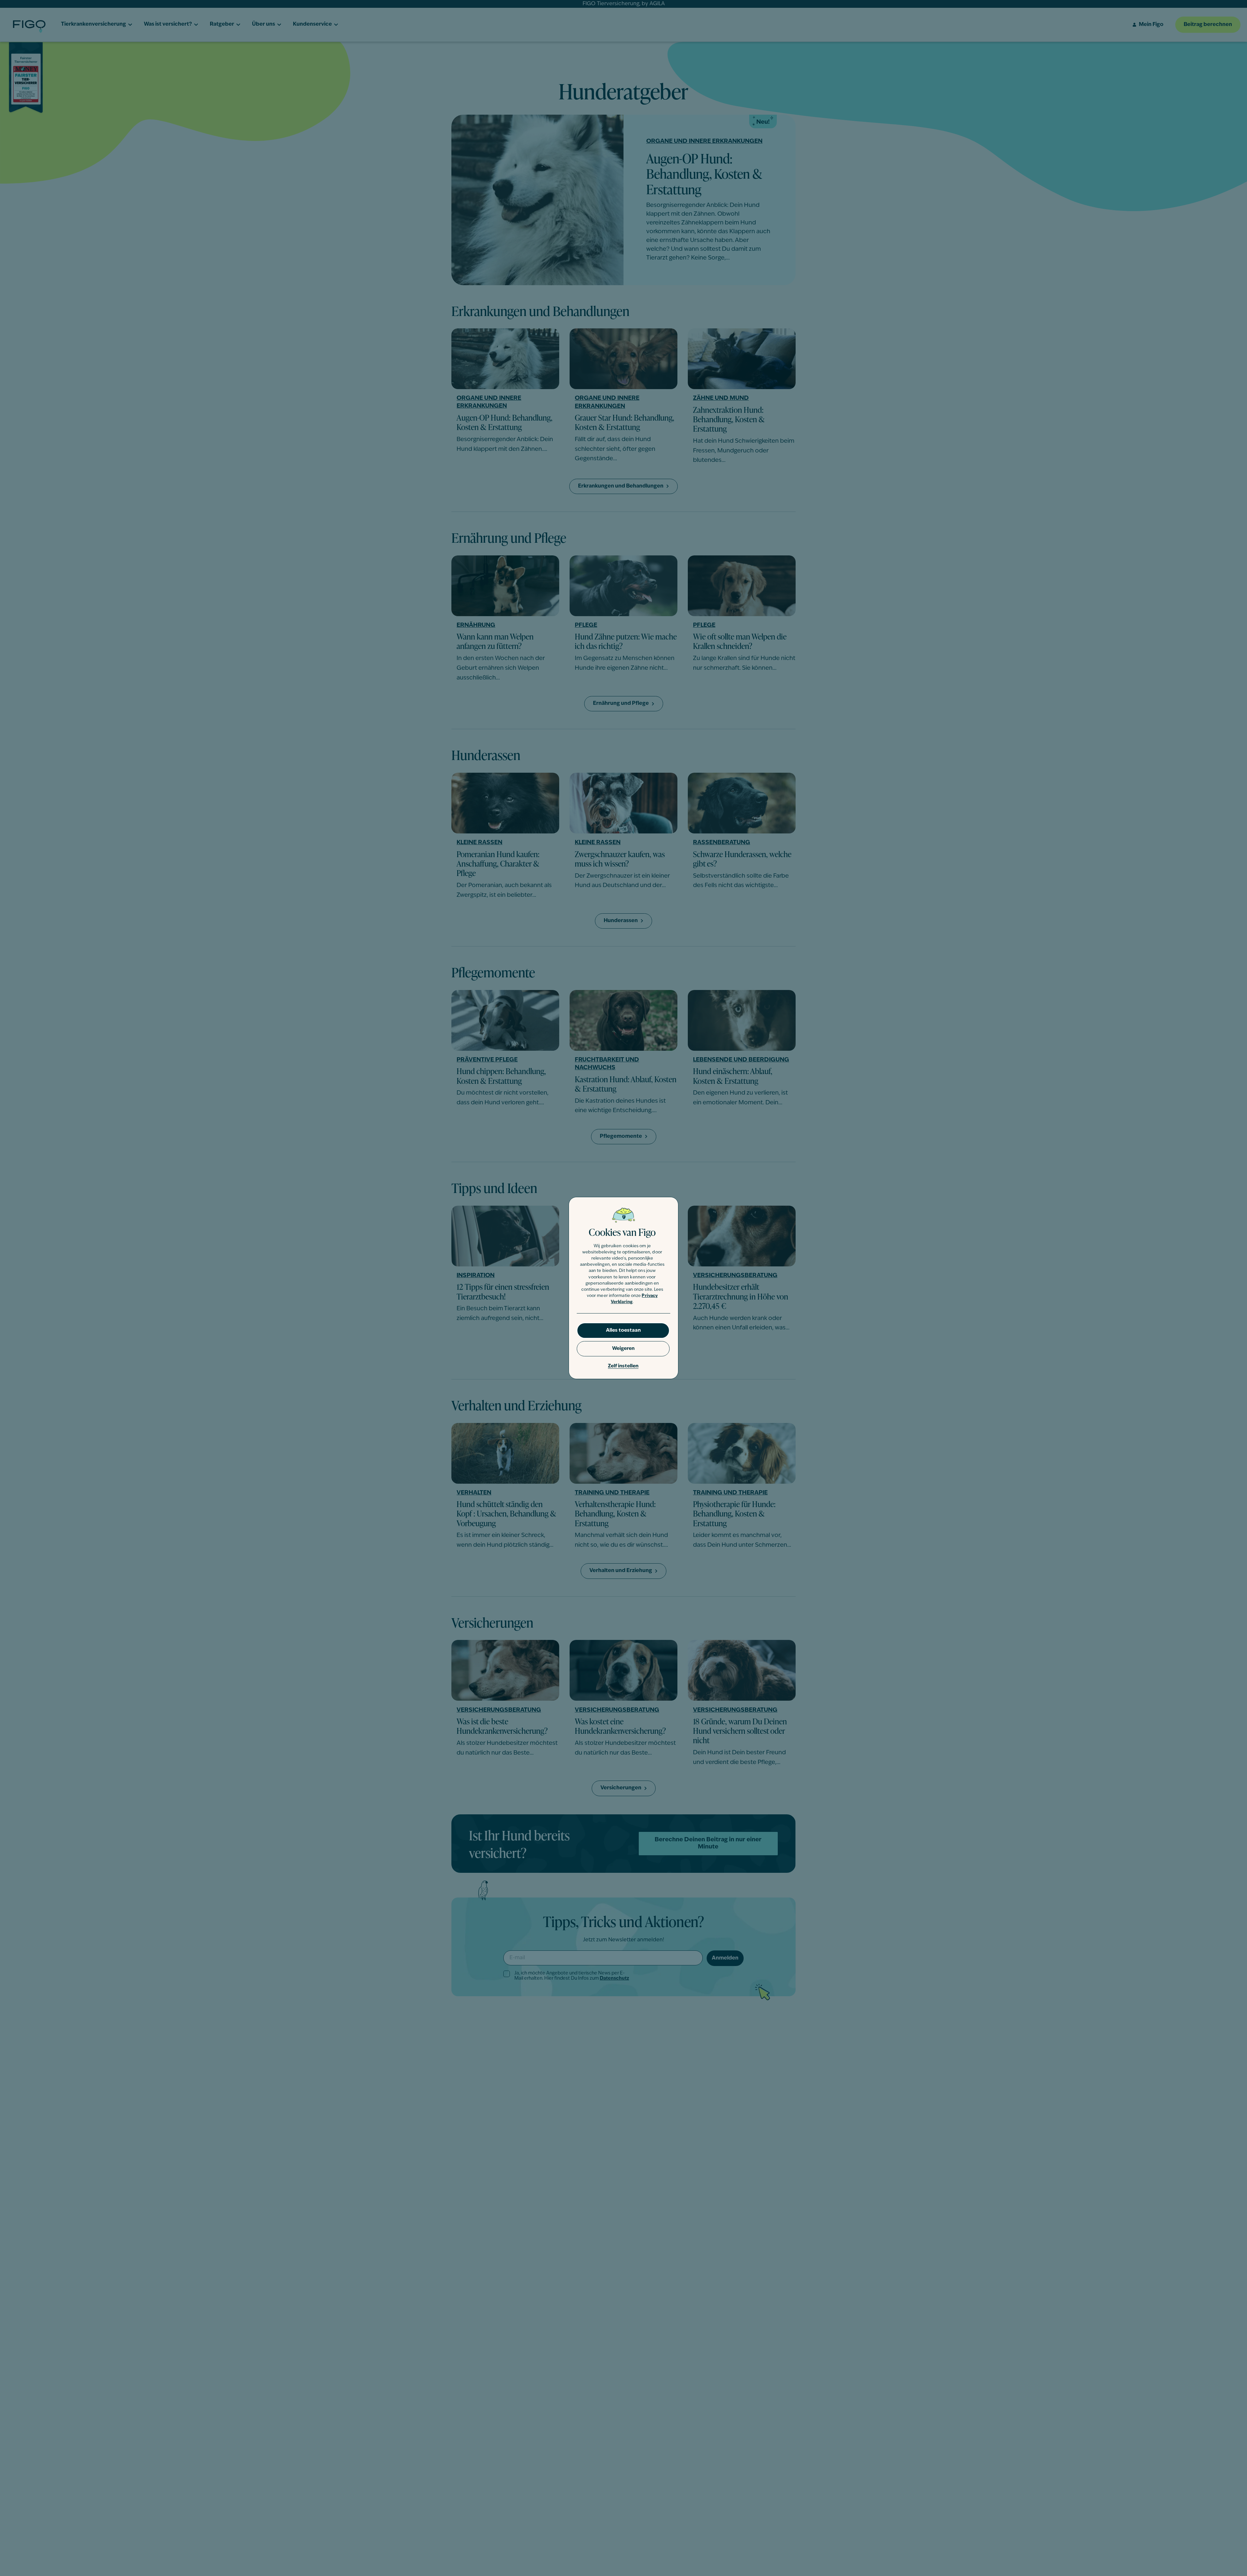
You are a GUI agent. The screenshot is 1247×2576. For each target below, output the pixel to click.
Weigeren (623, 1349)
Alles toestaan (623, 1331)
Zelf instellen (623, 1366)
